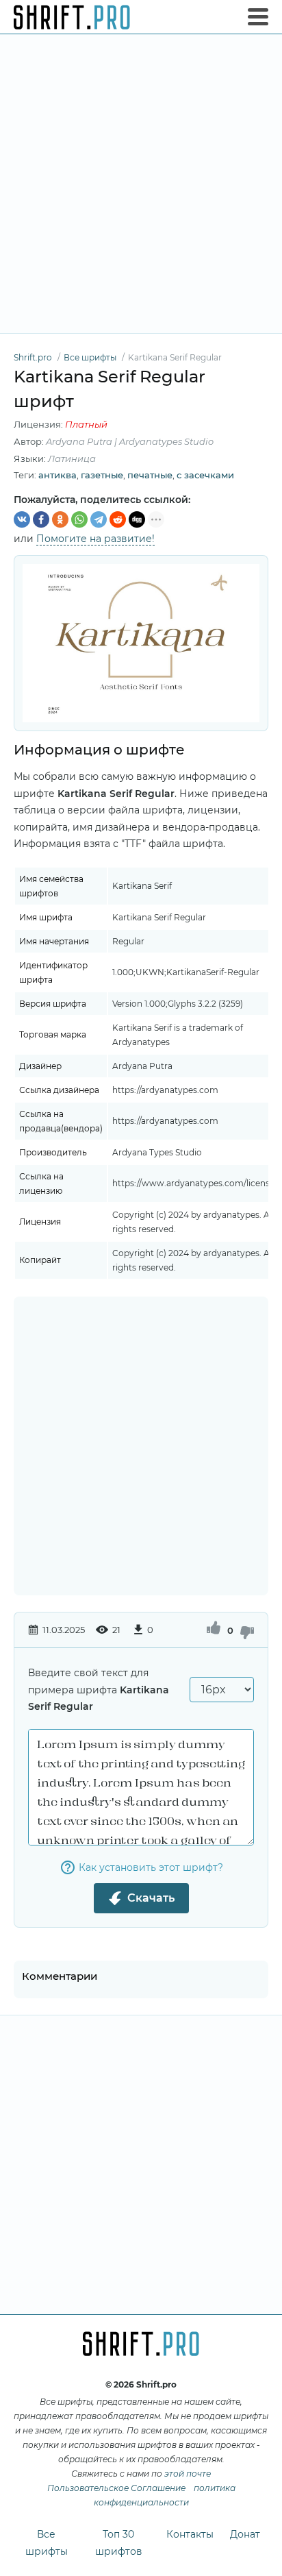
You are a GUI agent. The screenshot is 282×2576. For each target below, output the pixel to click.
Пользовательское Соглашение (116, 2488)
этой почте (188, 2474)
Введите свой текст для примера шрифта (99, 1690)
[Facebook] (41, 519)
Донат (245, 2534)
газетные (102, 475)
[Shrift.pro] (72, 17)
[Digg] (137, 519)
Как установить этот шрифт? (151, 1867)
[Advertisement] (141, 184)
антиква (57, 475)
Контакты (190, 2534)
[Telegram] (99, 519)
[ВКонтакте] (22, 519)
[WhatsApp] (79, 519)
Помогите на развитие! (95, 539)
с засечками (205, 475)
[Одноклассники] (60, 519)
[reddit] (118, 519)
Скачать (151, 1898)
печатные (150, 475)
